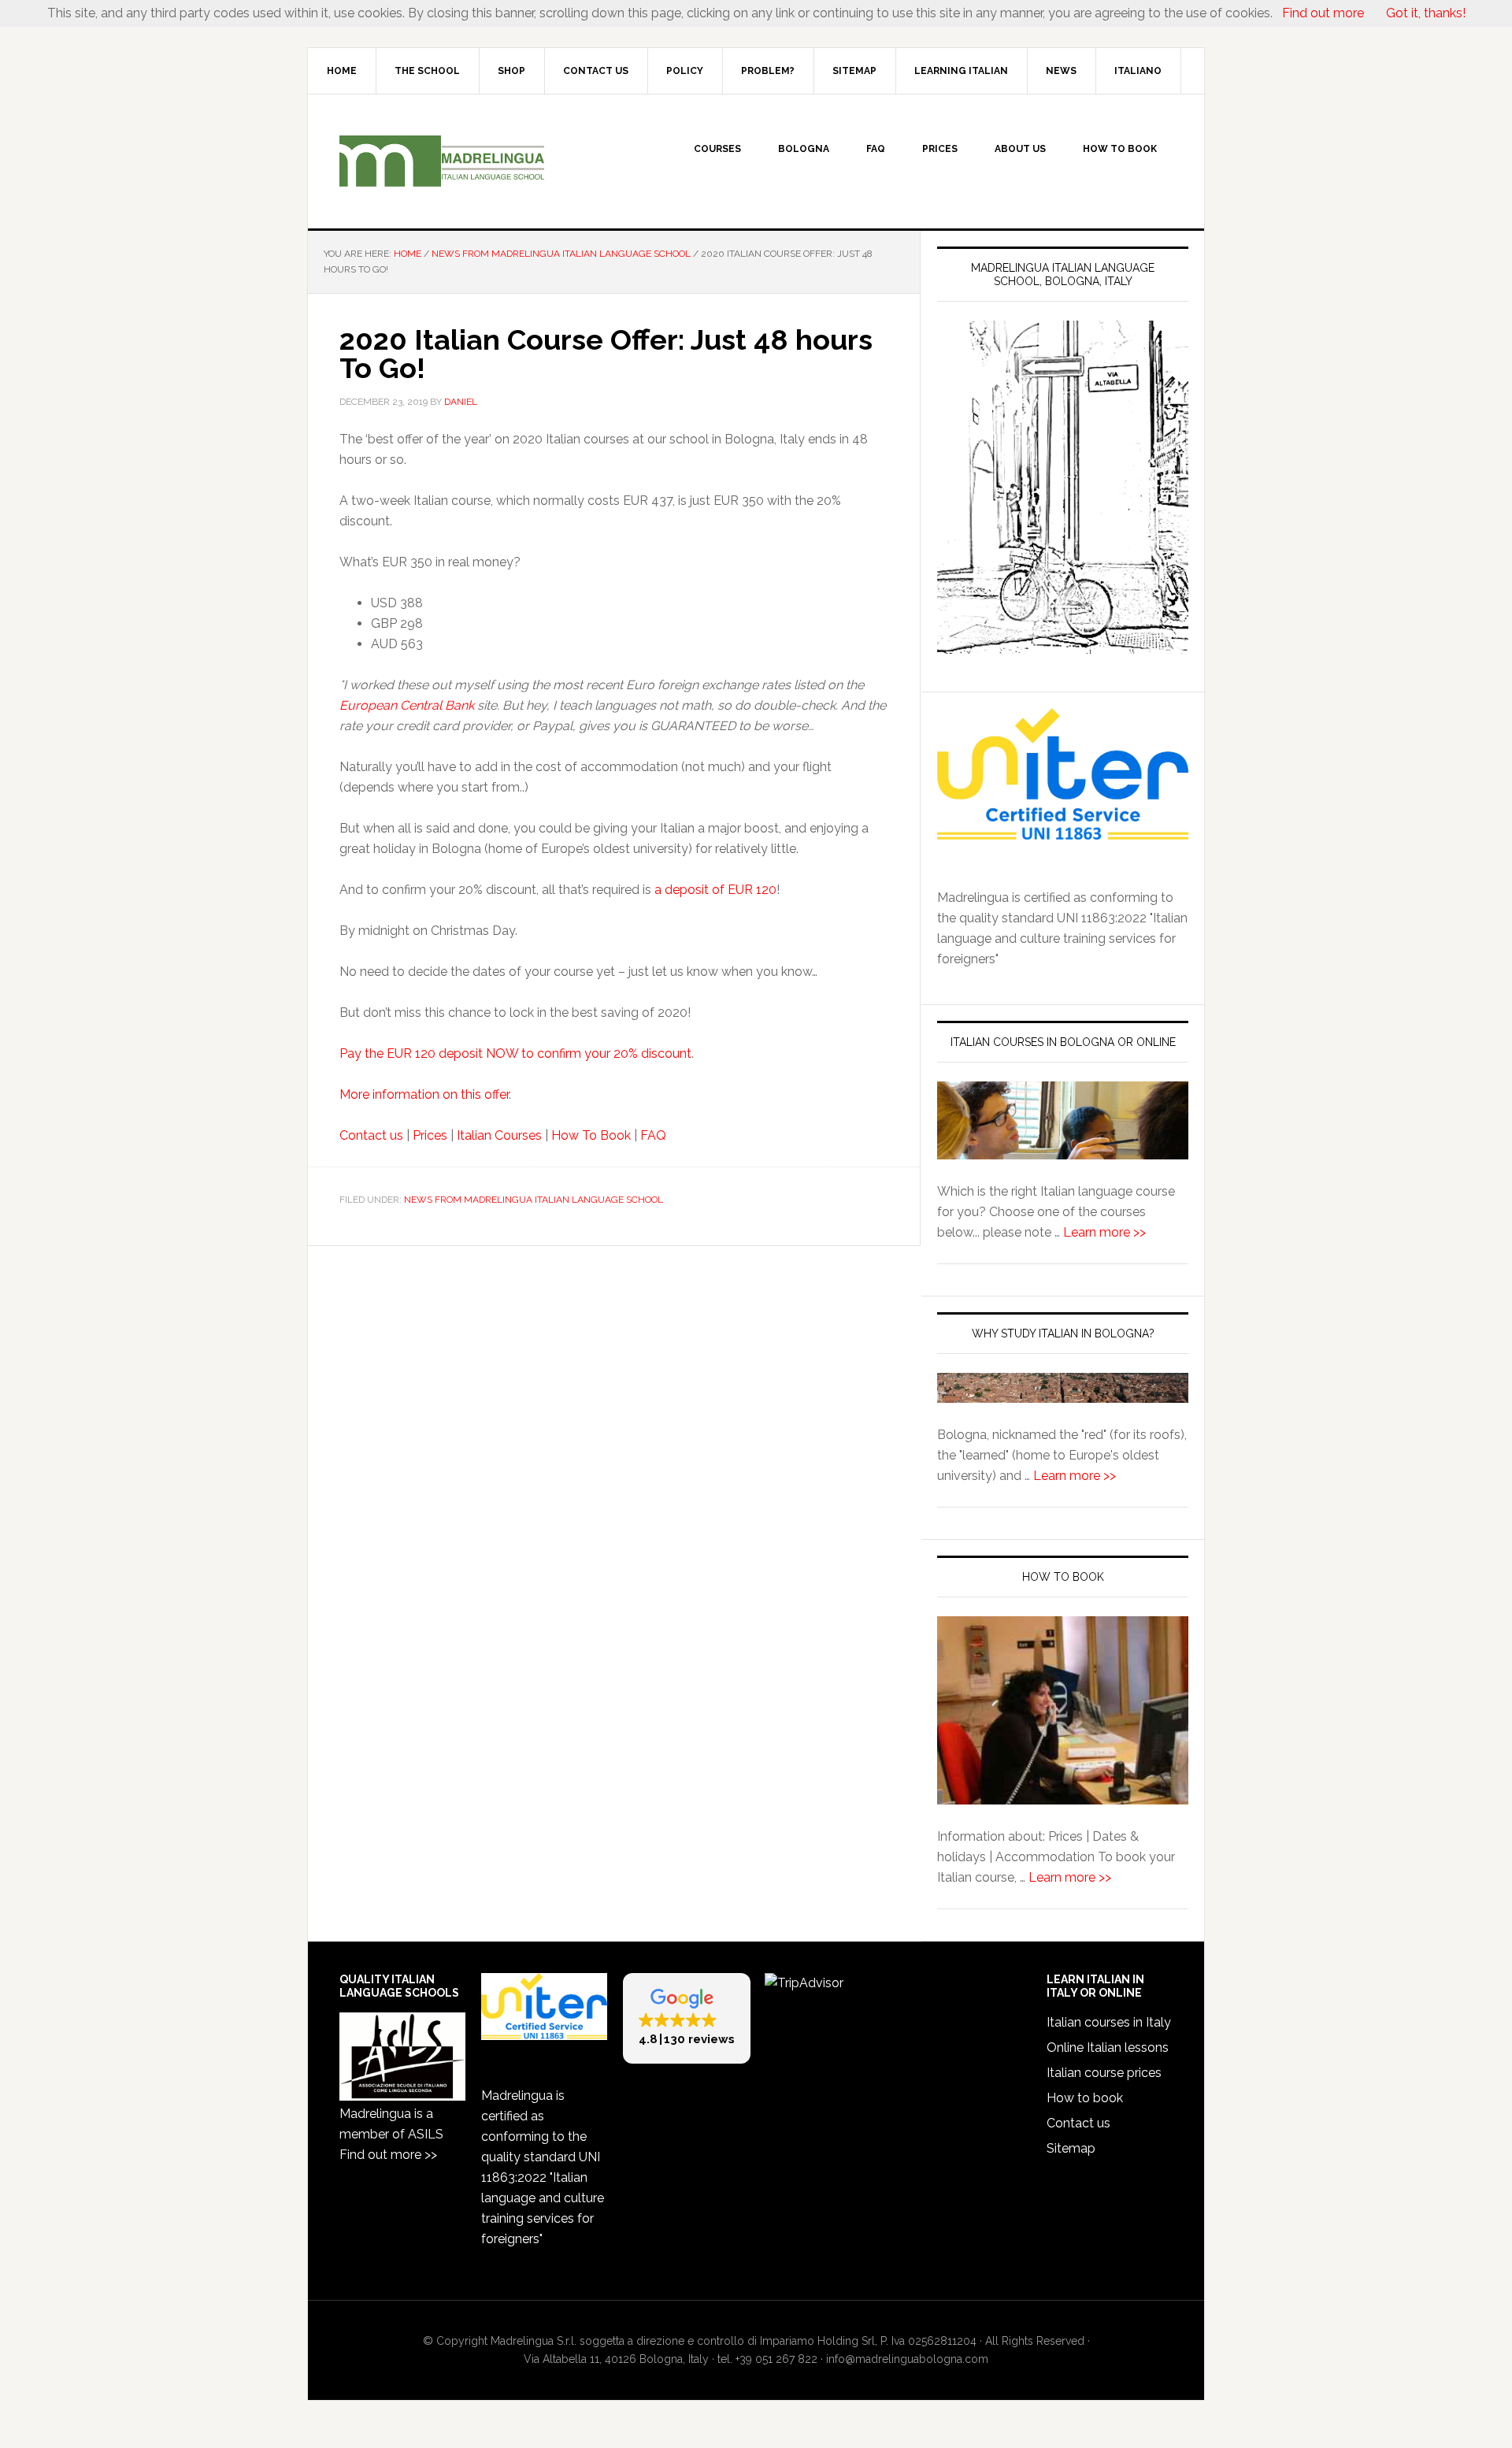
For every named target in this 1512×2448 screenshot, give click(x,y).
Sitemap (1071, 2148)
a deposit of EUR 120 (715, 890)
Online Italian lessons (1108, 2047)
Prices (430, 1135)
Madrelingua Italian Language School (442, 161)
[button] (687, 2018)
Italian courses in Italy (1109, 2022)
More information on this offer (424, 1094)
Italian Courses (499, 1135)
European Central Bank (407, 705)
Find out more (1323, 13)
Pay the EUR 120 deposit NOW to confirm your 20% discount (515, 1053)
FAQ (653, 1135)
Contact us (371, 1135)
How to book (1085, 2098)
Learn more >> (1104, 1232)
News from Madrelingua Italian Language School (534, 1200)
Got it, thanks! (1424, 13)
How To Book (591, 1135)
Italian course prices (1104, 2073)
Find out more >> (388, 2155)
